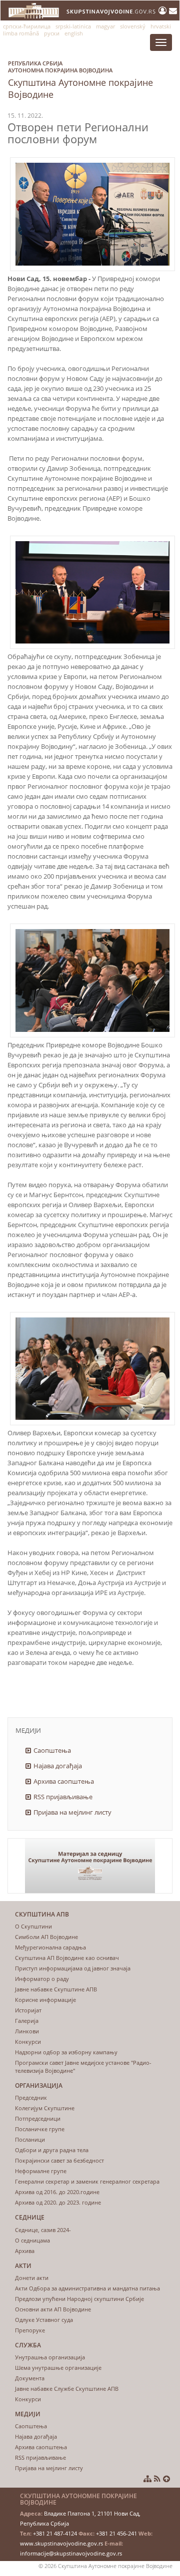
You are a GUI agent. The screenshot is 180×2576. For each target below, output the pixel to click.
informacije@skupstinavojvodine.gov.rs (71, 2553)
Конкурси (28, 2042)
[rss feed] (157, 2479)
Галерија (27, 2021)
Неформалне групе (41, 2171)
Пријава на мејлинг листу (72, 1812)
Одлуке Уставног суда (44, 2320)
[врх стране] (166, 2479)
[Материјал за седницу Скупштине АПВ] (90, 1866)
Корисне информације (45, 2000)
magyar (105, 26)
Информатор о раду (42, 1979)
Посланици (30, 2139)
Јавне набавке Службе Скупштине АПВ (67, 2389)
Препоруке (30, 2330)
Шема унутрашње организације (58, 2368)
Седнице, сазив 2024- (43, 2230)
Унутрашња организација (50, 2357)
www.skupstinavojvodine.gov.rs (61, 2543)
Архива (25, 2251)
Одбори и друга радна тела (52, 2150)
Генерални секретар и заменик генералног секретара (87, 2181)
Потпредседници (38, 2118)
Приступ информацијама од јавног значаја (73, 1968)
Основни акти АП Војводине (53, 2309)
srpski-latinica (73, 26)
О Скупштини (33, 1926)
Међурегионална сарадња (50, 1947)
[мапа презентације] (147, 2479)
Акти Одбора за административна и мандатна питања (87, 2288)
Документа (30, 2378)
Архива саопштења (64, 1781)
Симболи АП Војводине (46, 1937)
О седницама (32, 2240)
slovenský (133, 26)
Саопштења (52, 1750)
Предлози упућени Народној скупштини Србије (79, 2299)
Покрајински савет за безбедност (59, 2160)
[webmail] (173, 10)
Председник (31, 2097)
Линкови (27, 2031)
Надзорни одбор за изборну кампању (66, 2052)
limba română (21, 33)
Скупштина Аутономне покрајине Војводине (80, 80)
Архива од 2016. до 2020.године (57, 2192)
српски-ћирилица (27, 26)
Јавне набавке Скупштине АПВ (56, 1989)
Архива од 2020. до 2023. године (58, 2202)
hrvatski (161, 26)
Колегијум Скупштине (45, 2108)
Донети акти (32, 2278)
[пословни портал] (164, 10)
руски (52, 33)
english (74, 33)
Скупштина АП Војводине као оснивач (67, 1958)
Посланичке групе (40, 2129)
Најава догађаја (58, 1766)
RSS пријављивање (63, 1797)
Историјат (28, 2010)
